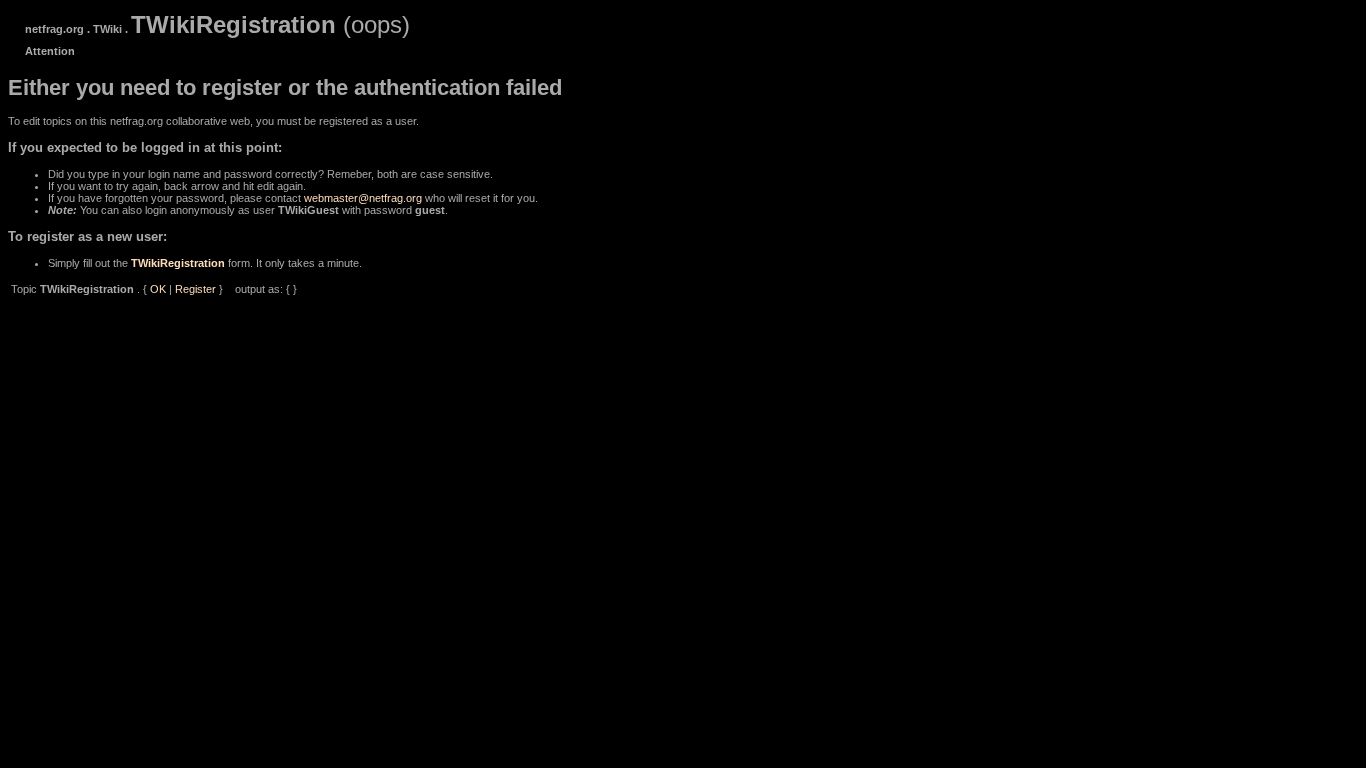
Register (195, 289)
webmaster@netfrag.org (363, 198)
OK (158, 289)
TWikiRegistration (178, 263)
